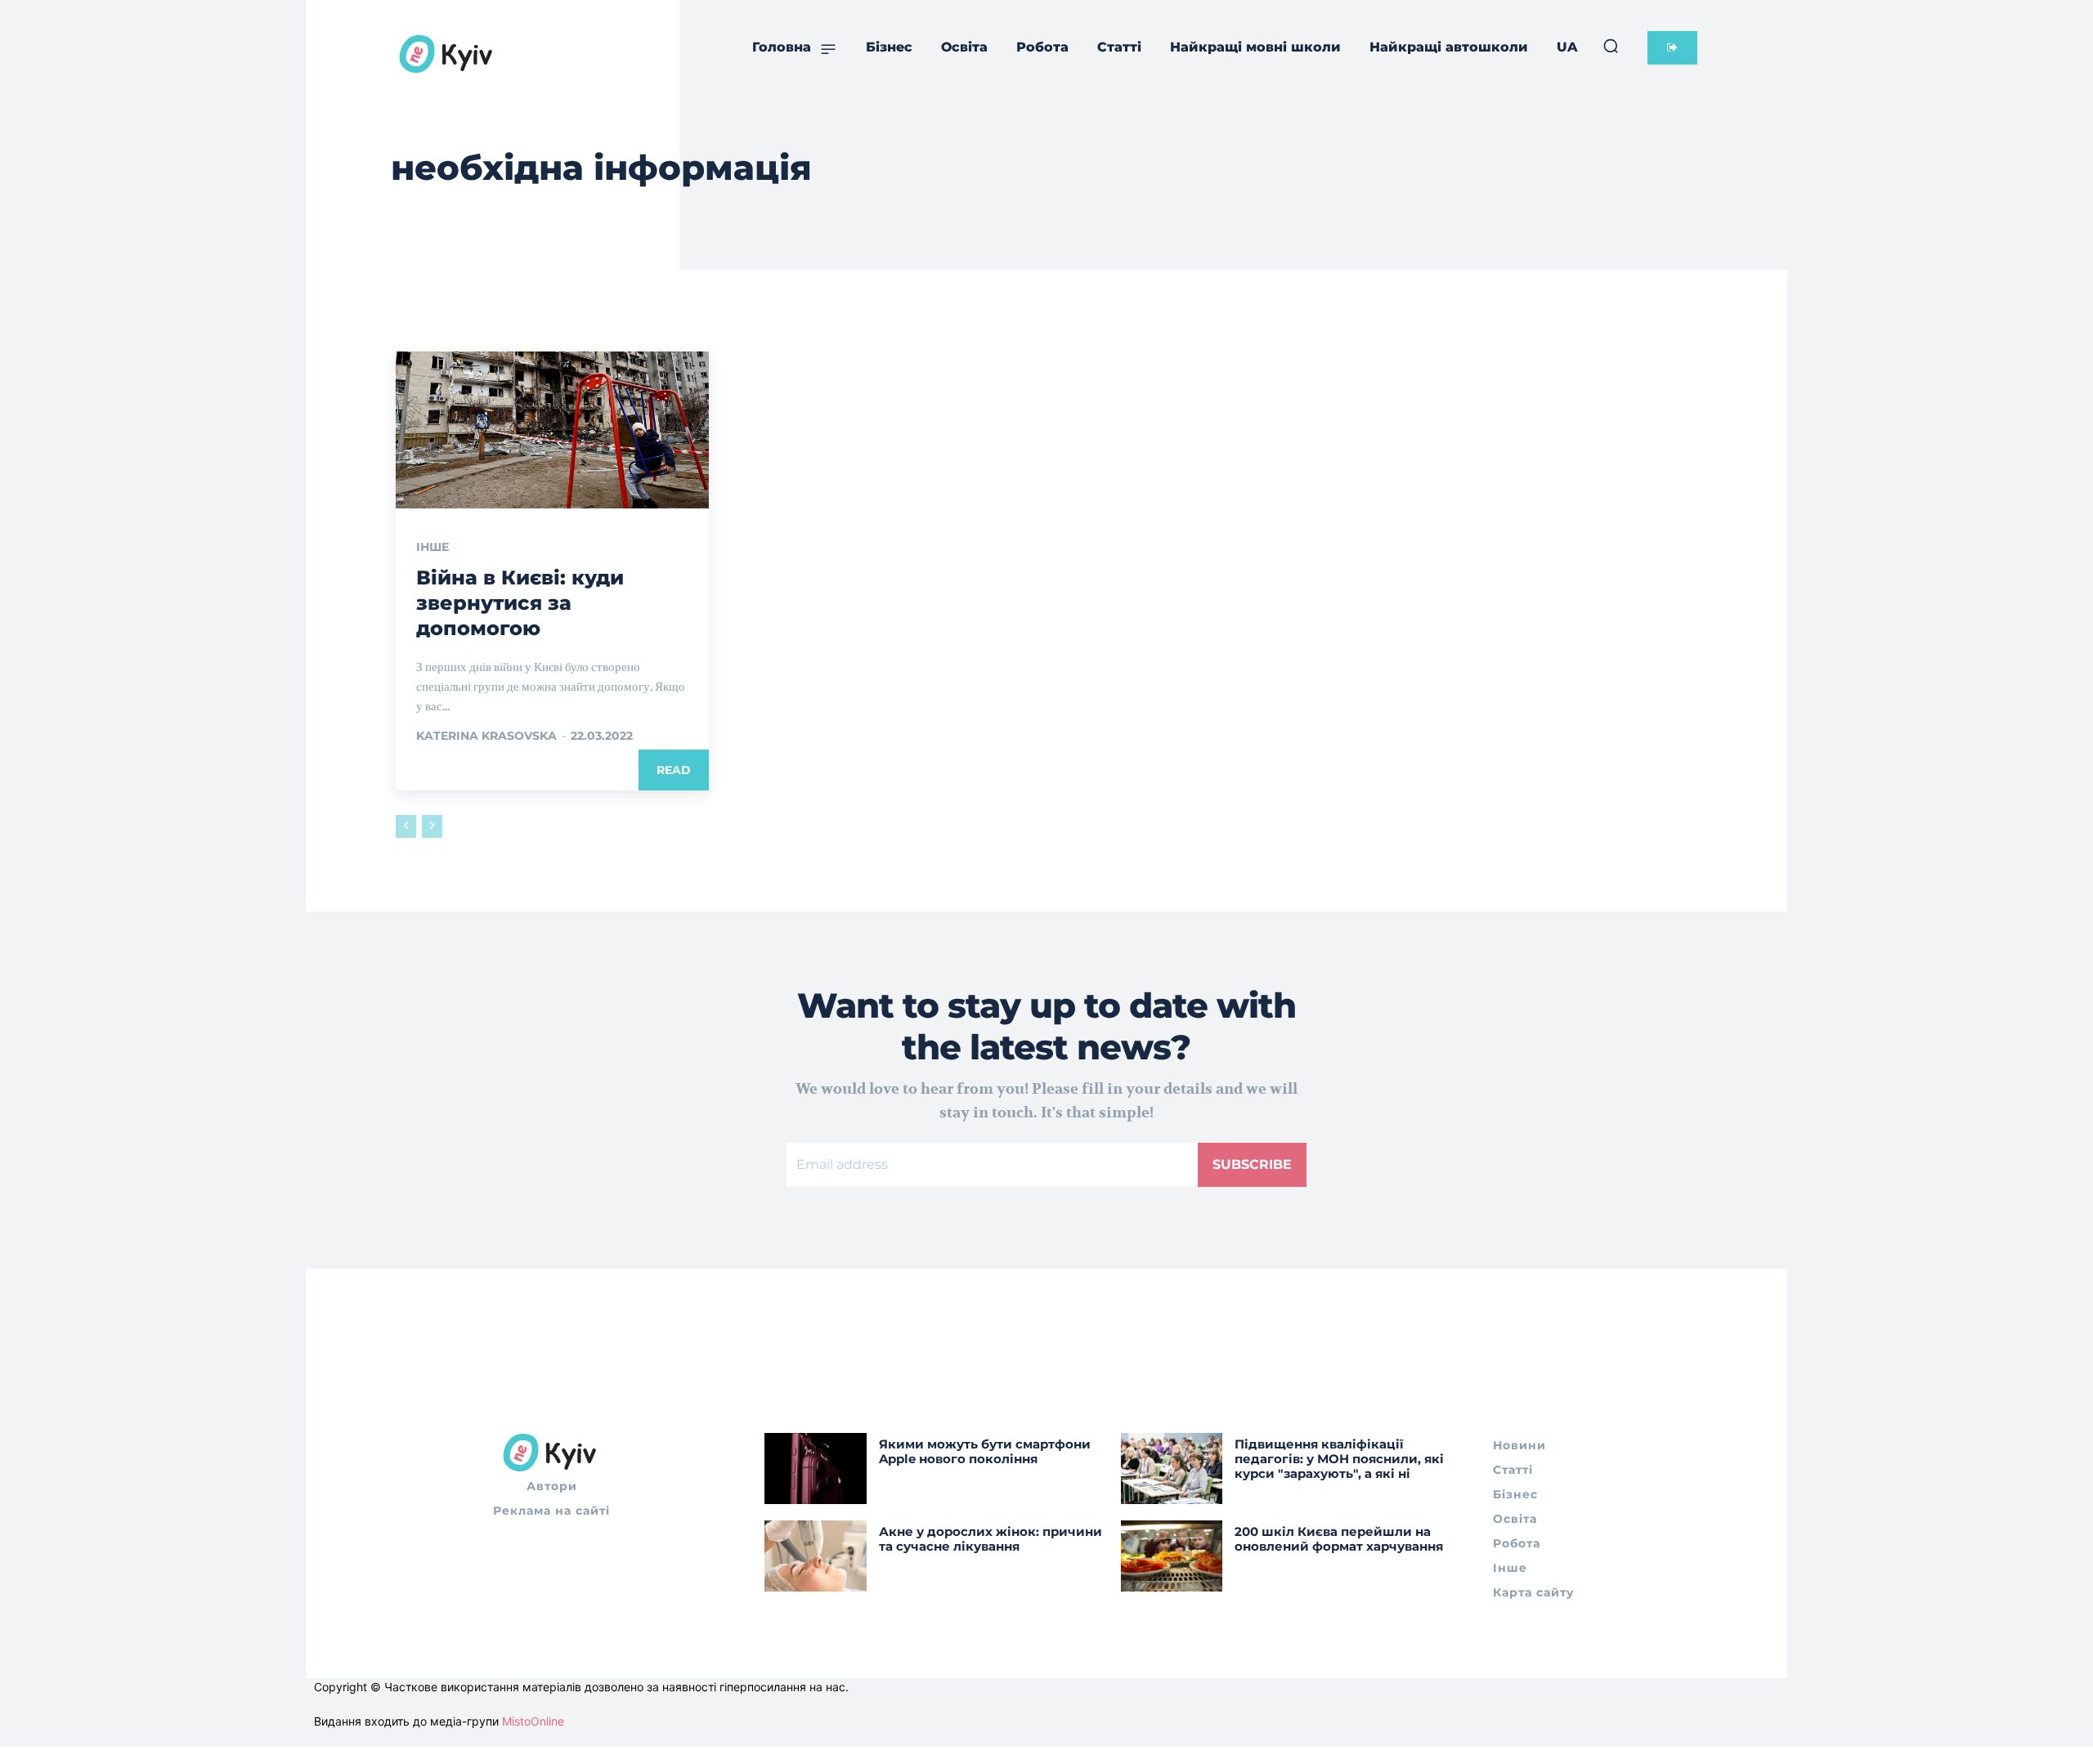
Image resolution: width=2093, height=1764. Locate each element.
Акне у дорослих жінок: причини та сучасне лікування (990, 1539)
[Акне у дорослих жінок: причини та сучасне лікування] (816, 1556)
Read (674, 770)
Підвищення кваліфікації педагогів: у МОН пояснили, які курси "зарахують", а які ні (1339, 1459)
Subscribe (1252, 1164)
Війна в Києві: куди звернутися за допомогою (520, 603)
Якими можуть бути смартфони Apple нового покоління (985, 1451)
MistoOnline (533, 1721)
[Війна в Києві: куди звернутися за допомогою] (552, 430)
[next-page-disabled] (432, 826)
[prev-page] (406, 826)
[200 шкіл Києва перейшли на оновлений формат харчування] (1172, 1556)
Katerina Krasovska (486, 736)
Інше (432, 547)
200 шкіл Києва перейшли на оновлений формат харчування (1339, 1539)
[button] (1611, 46)
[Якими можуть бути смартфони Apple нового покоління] (816, 1469)
